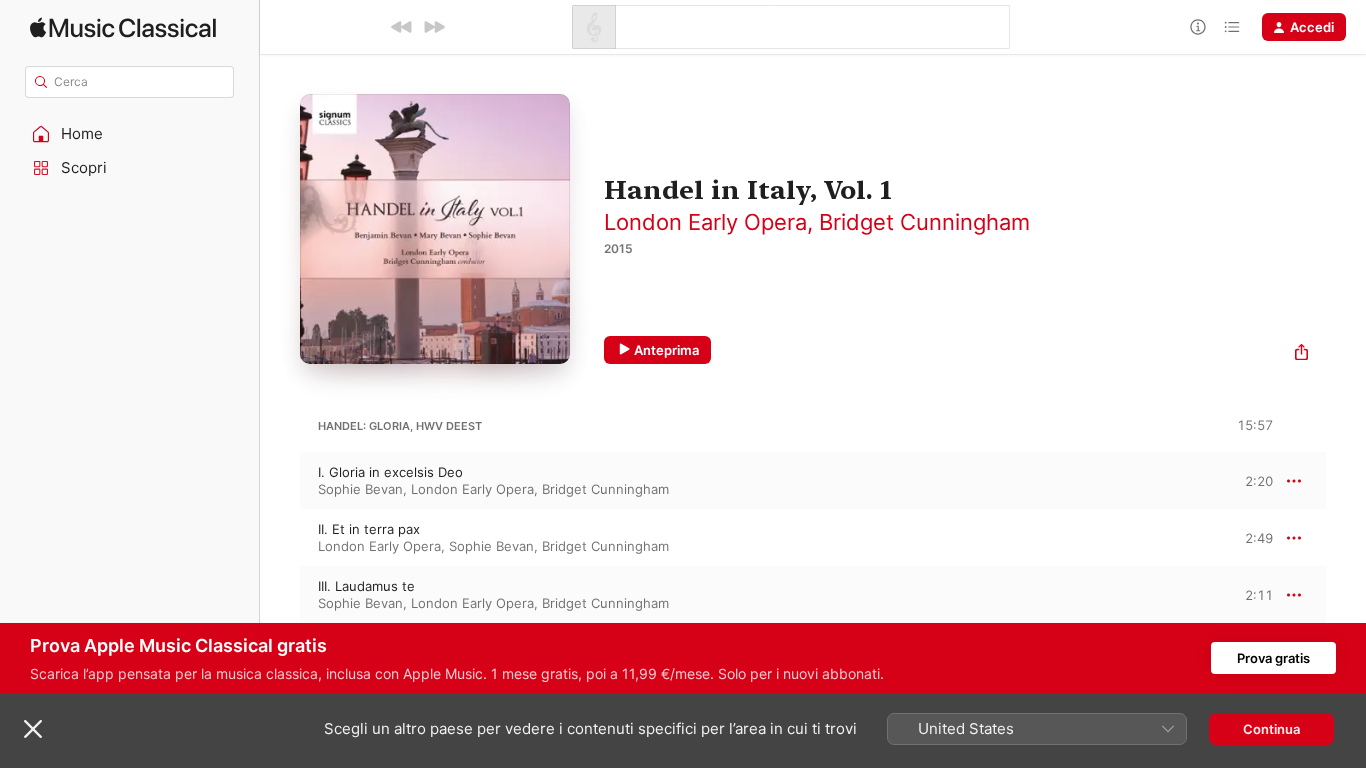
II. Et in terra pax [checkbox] (369, 529)
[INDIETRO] (402, 27)
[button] (130, 134)
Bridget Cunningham (924, 222)
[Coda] (1232, 27)
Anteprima (666, 350)
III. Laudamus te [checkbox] (366, 586)
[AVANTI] (434, 27)
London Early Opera (705, 222)
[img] (123, 27)
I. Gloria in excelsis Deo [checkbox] (390, 472)
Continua (1271, 729)
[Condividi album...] (1301, 354)
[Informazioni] (1198, 27)
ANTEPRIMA (1244, 480)
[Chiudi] (33, 729)
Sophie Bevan (360, 489)
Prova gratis (1273, 658)
